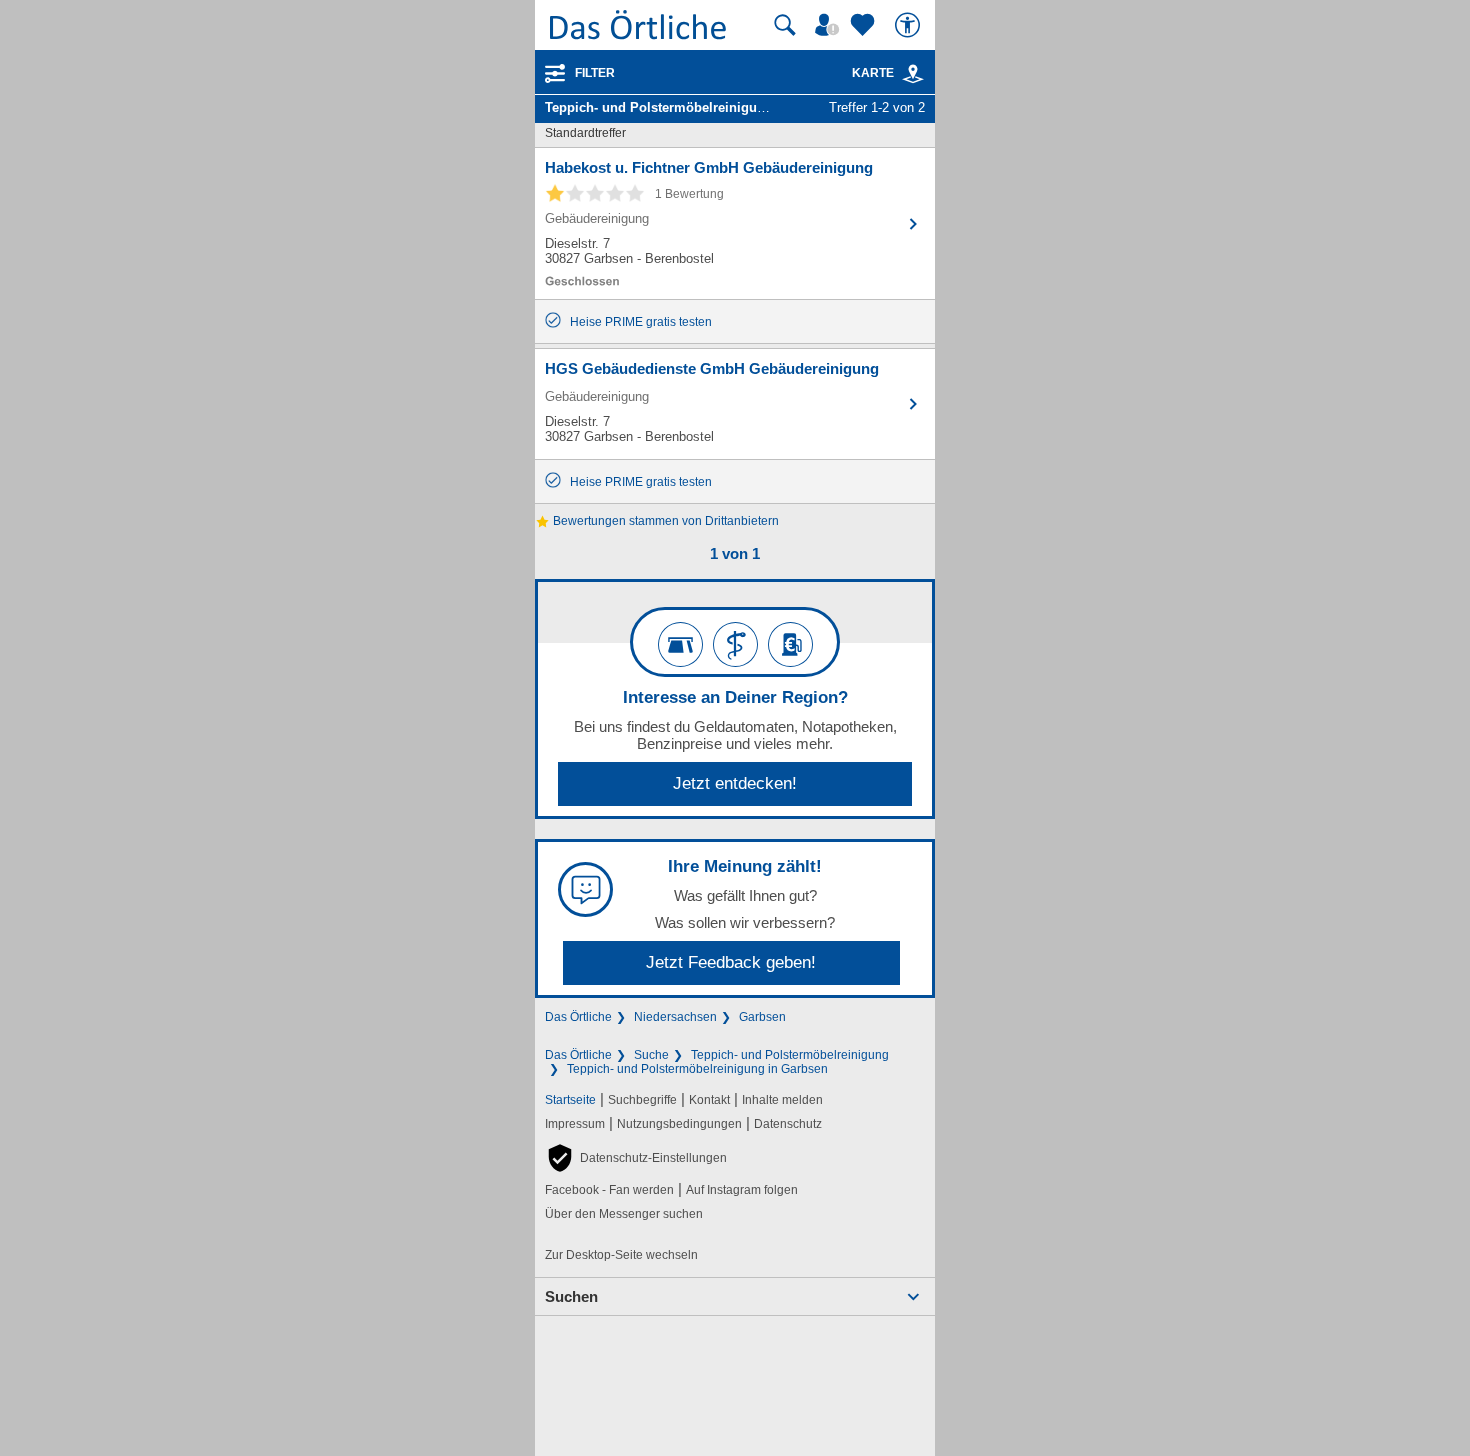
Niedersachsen (675, 1017)
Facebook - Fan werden (609, 1190)
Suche (651, 1055)
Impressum (575, 1124)
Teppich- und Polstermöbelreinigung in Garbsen (697, 1069)
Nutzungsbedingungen (679, 1124)
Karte (873, 73)
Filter (595, 73)
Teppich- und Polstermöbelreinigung (790, 1055)
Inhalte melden (782, 1100)
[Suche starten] (785, 25)
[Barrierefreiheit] (910, 25)
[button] (636, 1158)
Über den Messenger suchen (624, 1214)
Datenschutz (788, 1124)
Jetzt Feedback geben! (731, 962)
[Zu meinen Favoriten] (865, 25)
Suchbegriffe (642, 1100)
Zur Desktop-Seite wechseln (621, 1255)
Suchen (571, 1296)
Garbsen (762, 1017)
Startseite (570, 1100)
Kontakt (709, 1100)
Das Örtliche (578, 1017)
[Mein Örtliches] (830, 25)
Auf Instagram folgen (742, 1190)
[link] (913, 74)
